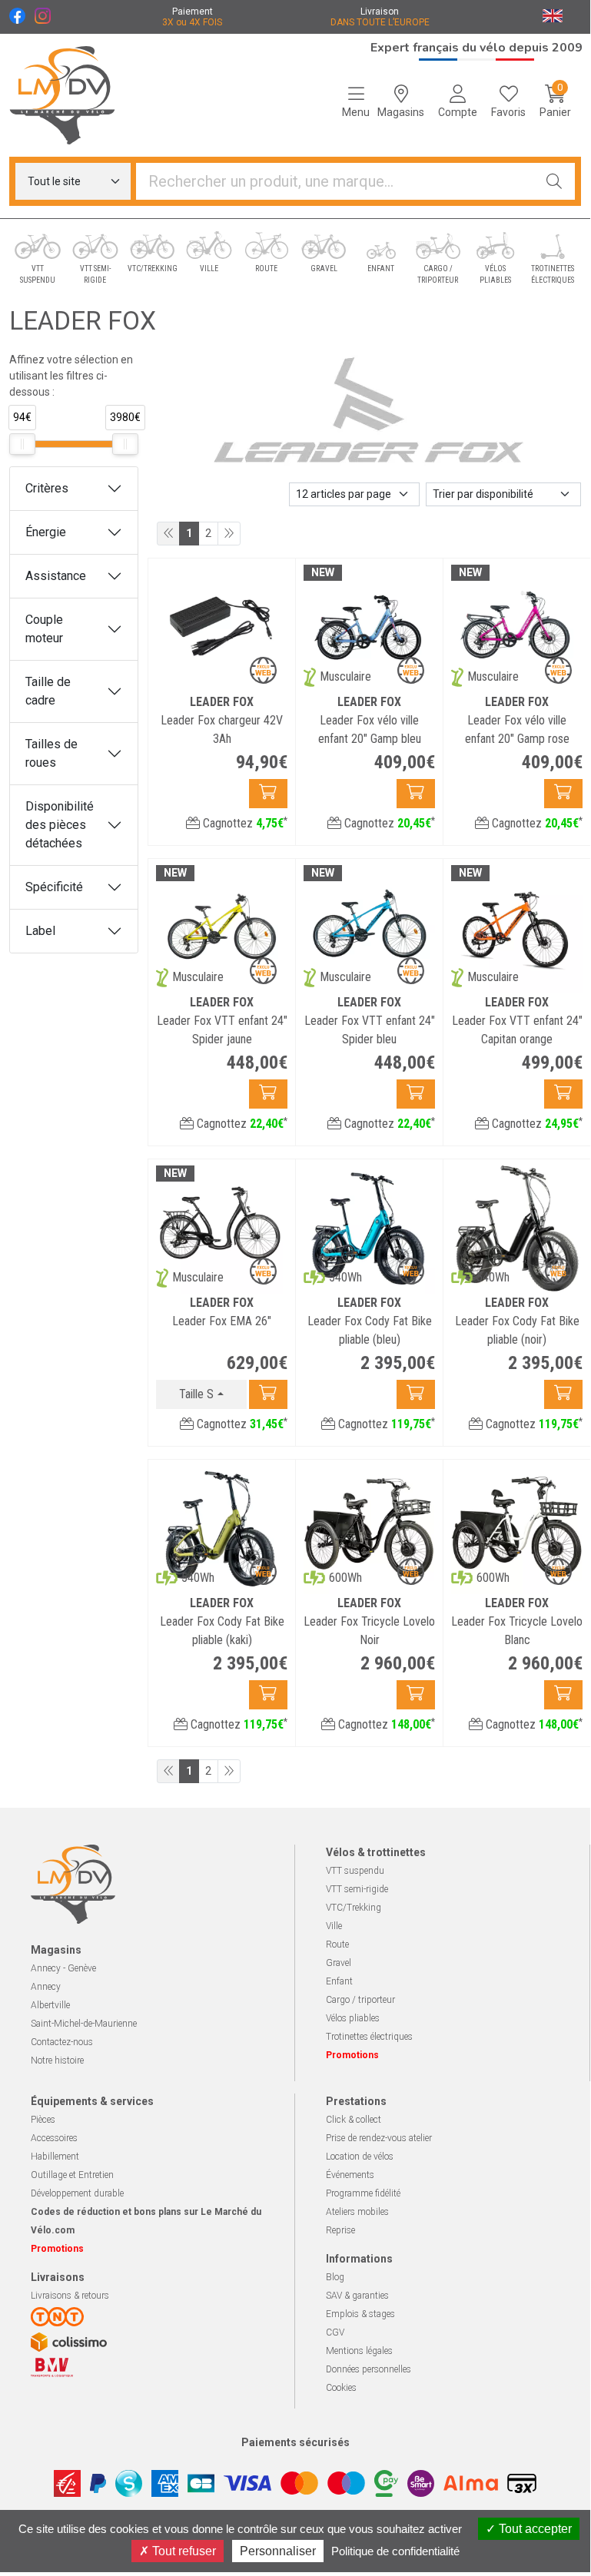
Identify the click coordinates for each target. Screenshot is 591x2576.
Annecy (46, 1987)
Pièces (43, 2120)
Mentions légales (359, 2351)
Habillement (55, 2157)
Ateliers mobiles (357, 2212)
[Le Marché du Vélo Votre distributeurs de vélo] (74, 95)
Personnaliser (278, 2551)
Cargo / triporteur (360, 2000)
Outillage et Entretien (72, 2175)
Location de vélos (360, 2157)
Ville (334, 1926)
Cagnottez (244, 823)
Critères (47, 488)
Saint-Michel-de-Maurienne (84, 2024)
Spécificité (54, 887)
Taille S (196, 1394)
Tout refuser (183, 2551)
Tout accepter (534, 2529)
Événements (350, 2175)
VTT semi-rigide (357, 1889)
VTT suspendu (355, 1871)
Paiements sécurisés (295, 2442)
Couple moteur (44, 629)
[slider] (22, 444)
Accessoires (54, 2138)
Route (337, 1944)
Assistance (56, 576)
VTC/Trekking (354, 1908)
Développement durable (77, 2193)
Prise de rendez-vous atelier (379, 2138)
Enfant (339, 1981)
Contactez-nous (62, 2042)
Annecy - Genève (63, 1968)
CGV (335, 2332)
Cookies (341, 2388)
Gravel (339, 1963)
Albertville (50, 2005)
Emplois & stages (360, 2314)
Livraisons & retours (70, 2296)
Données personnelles (369, 2369)
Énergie (46, 532)
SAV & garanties (357, 2296)
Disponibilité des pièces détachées (60, 825)
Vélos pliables (353, 2018)
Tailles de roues (51, 753)
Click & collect (354, 2120)
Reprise (340, 2230)
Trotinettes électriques (369, 2037)
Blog (335, 2277)
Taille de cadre (48, 691)
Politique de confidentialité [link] (395, 2551)
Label (40, 931)
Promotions (352, 2055)
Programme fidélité (363, 2193)
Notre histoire (57, 2060)
